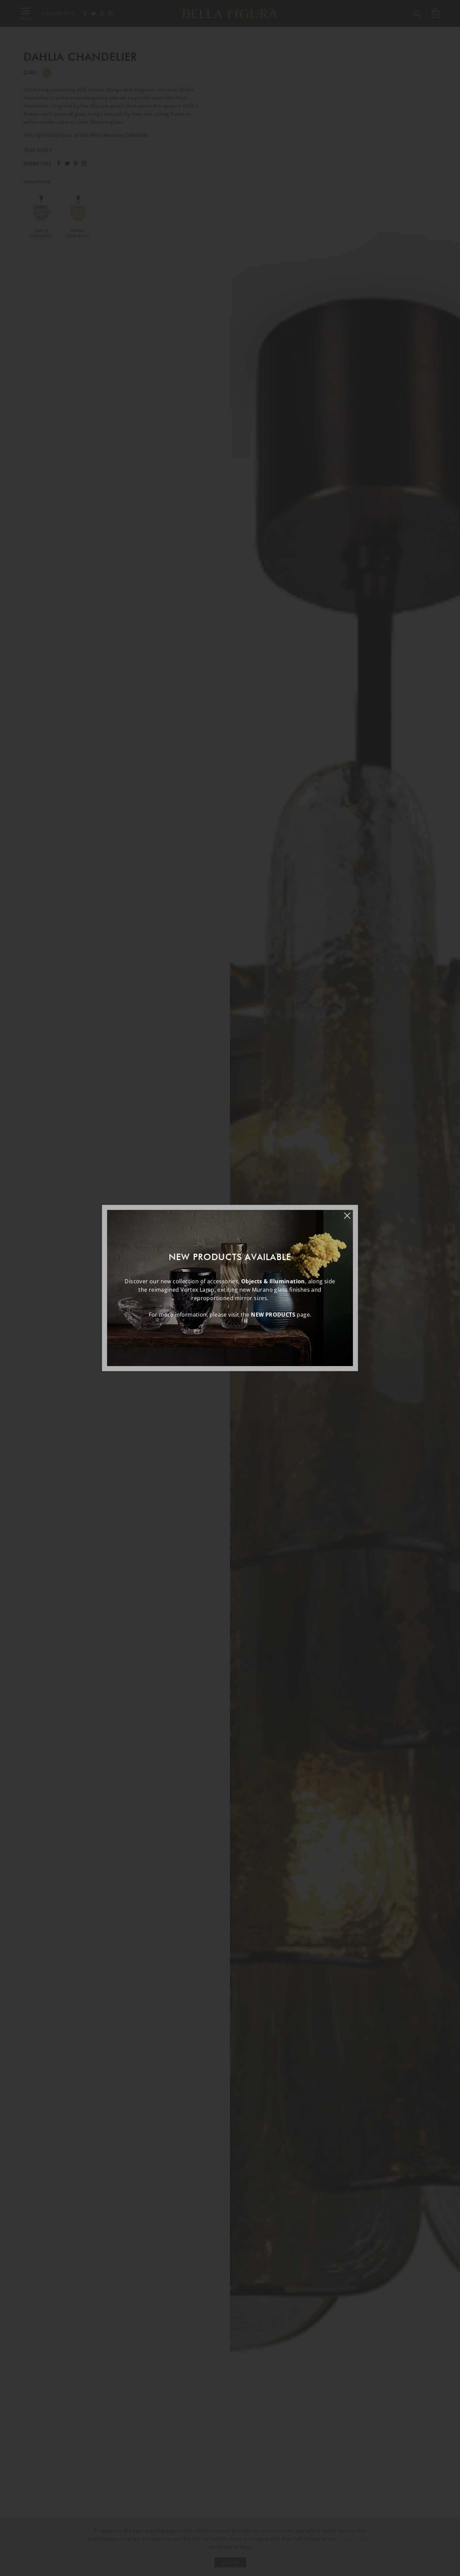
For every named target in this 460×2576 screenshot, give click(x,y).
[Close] (351, 1212)
